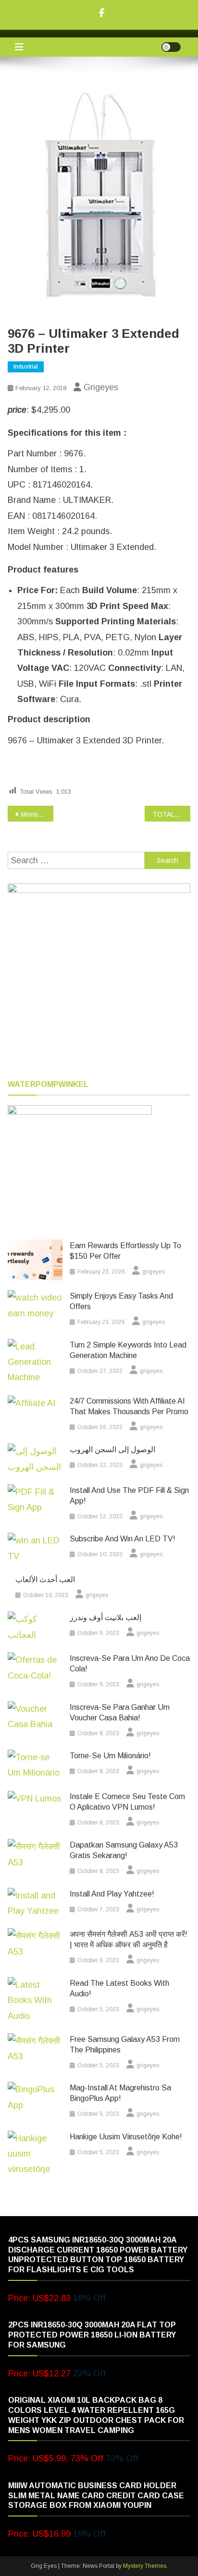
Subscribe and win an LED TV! (123, 1539)
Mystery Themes (145, 2566)
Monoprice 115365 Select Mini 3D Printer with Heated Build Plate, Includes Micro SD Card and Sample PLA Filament (37, 814)
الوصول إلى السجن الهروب (112, 1449)
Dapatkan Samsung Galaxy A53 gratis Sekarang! (124, 1850)
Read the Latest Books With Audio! (119, 1988)
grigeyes (101, 387)
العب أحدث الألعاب (45, 1580)
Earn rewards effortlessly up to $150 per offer (125, 1251)
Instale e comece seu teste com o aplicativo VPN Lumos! (127, 1802)
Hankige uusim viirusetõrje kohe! (126, 2137)
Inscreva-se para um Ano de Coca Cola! (130, 1664)
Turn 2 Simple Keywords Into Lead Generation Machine (128, 1350)
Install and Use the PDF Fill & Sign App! (129, 1496)
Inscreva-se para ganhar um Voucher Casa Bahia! (120, 1712)
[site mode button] (171, 47)
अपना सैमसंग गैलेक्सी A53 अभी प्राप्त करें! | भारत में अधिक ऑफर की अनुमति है (129, 1939)
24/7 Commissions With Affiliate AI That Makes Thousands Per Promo (129, 1406)
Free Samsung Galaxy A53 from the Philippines (125, 2045)
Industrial (26, 367)
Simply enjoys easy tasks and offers (121, 1301)
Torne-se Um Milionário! (110, 1756)
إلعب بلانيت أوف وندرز (105, 1617)
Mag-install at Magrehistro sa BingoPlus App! (120, 2093)
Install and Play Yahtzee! (112, 1894)
